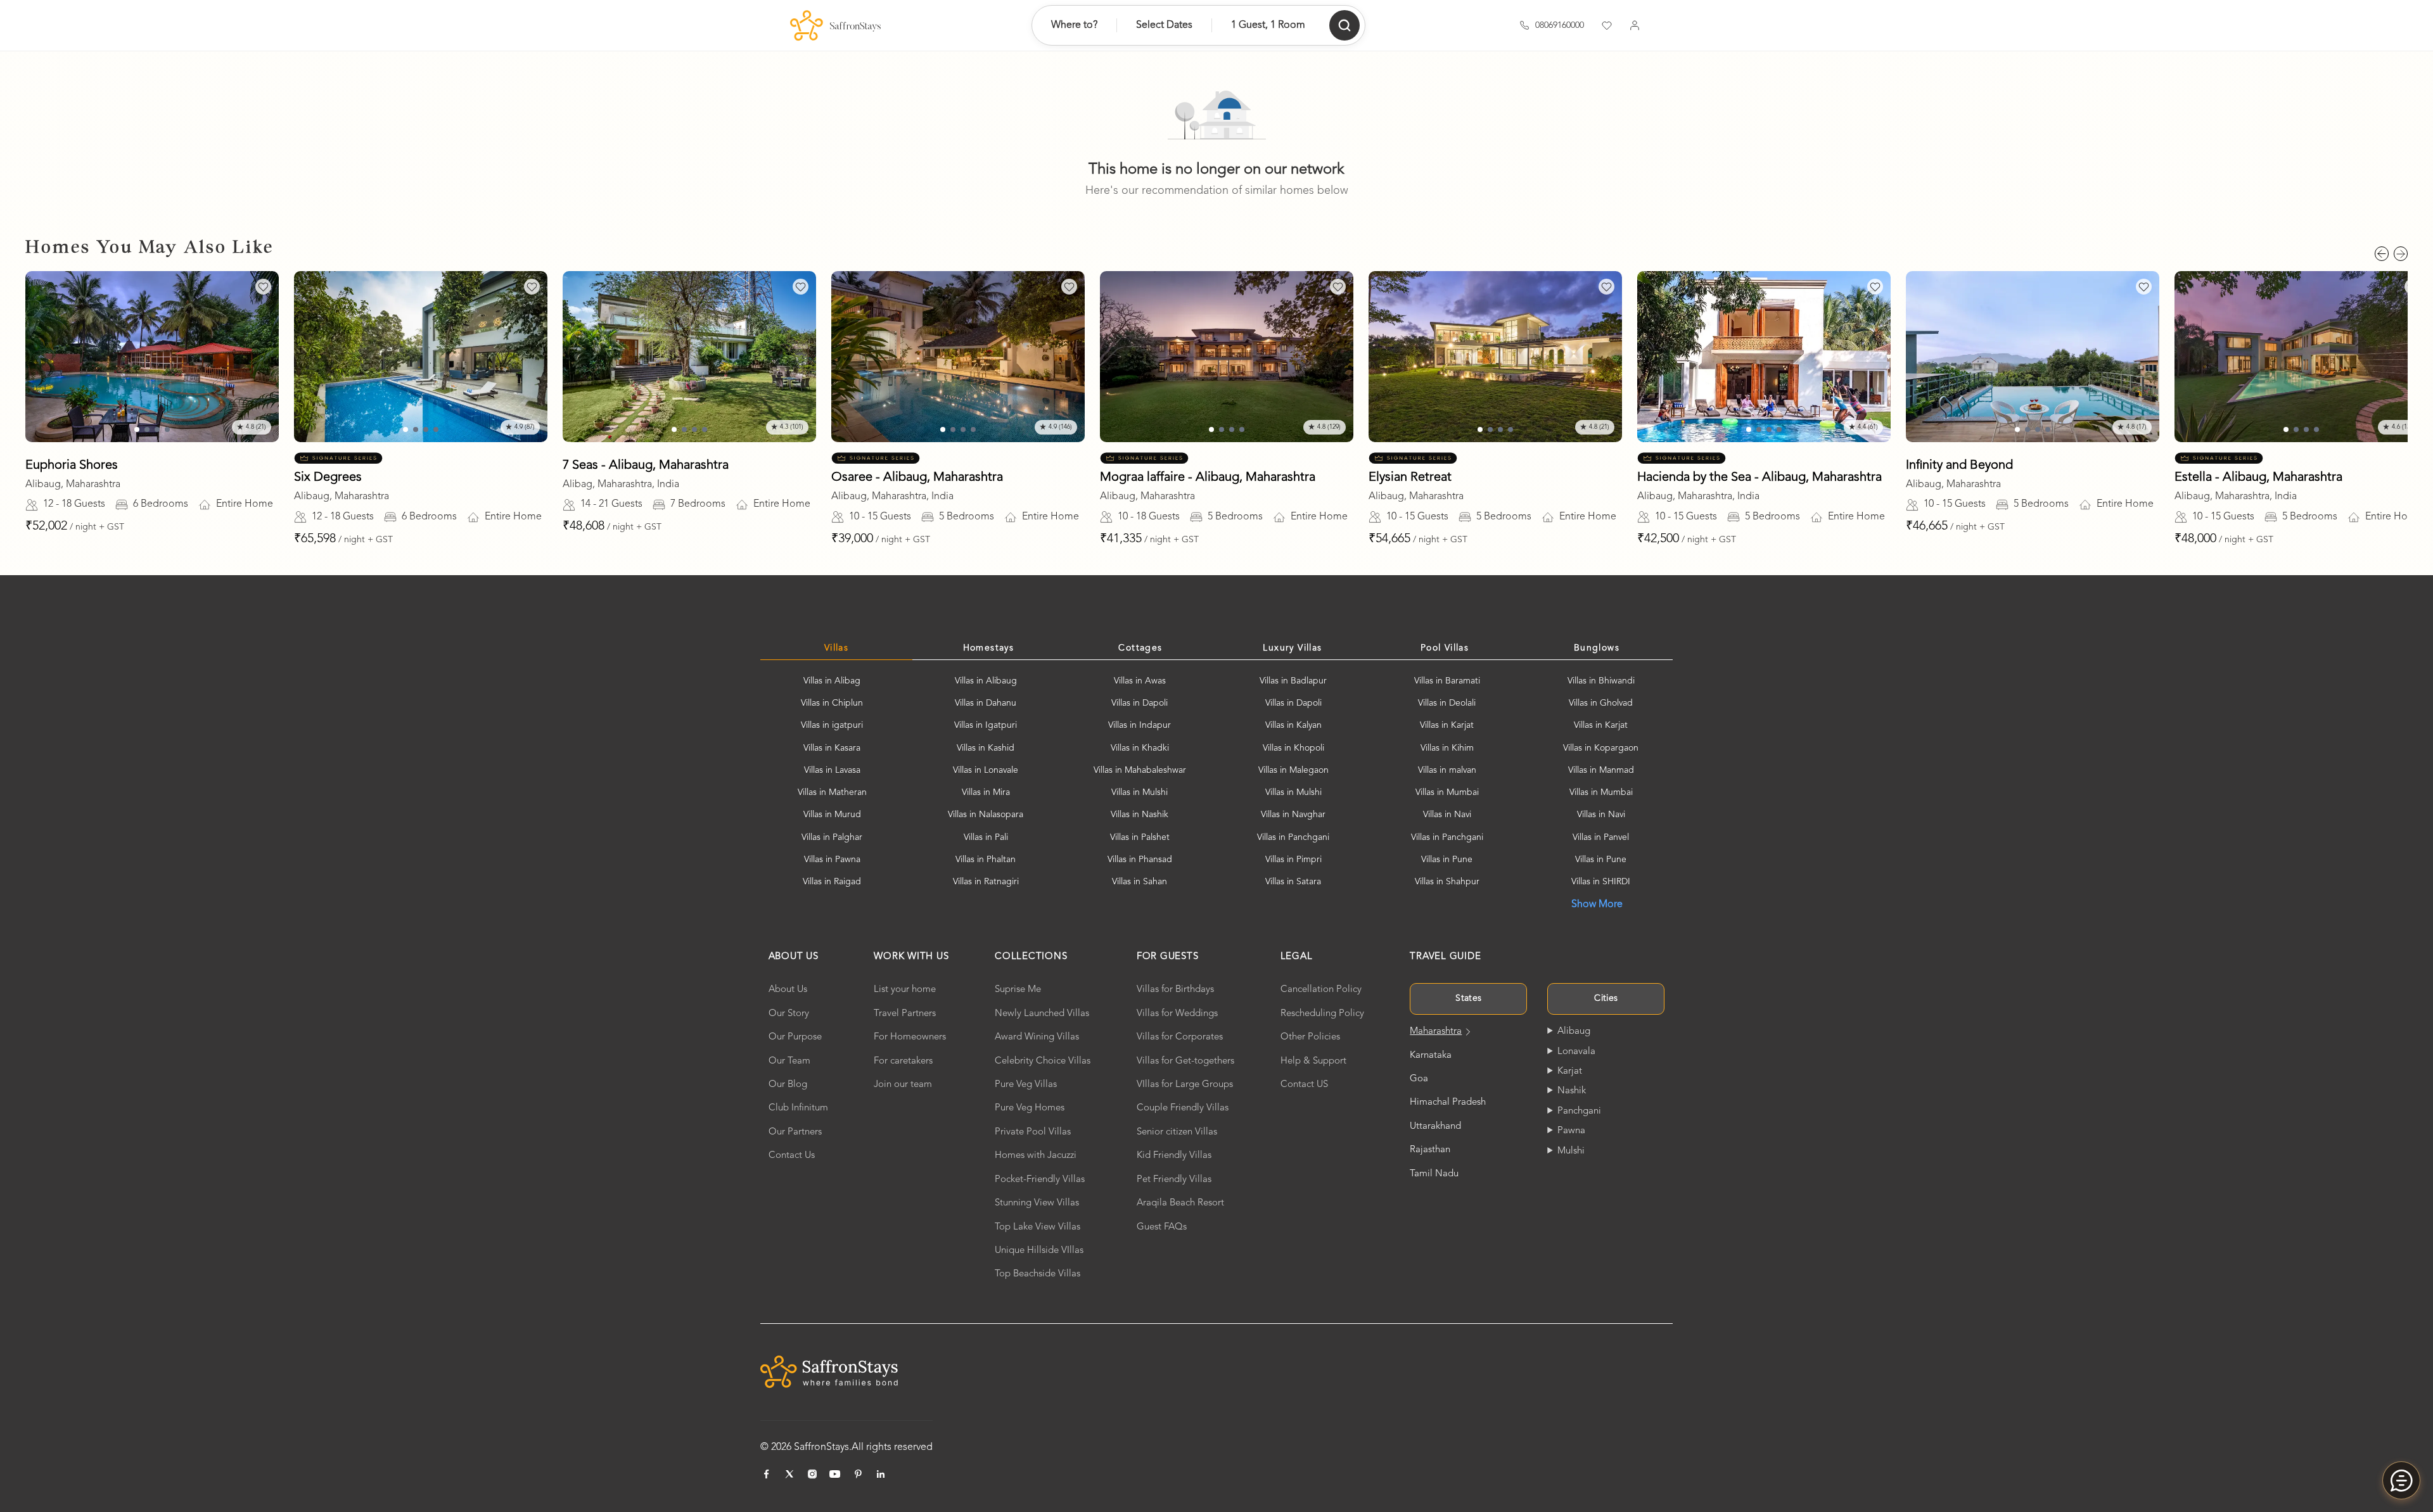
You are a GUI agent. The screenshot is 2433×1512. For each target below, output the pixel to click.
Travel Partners (905, 1014)
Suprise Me (1018, 990)
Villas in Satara (1293, 882)
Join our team (903, 1085)
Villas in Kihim (1447, 748)
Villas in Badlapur (1293, 681)
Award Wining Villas (1037, 1037)
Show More (1597, 905)
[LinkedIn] (881, 1474)
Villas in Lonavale (986, 770)
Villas (836, 648)
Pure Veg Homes (1030, 1108)
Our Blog (788, 1085)
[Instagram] (812, 1474)
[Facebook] (767, 1474)
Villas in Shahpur (1447, 882)
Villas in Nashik (1140, 815)
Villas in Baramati (1447, 681)
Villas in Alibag (832, 681)
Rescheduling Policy (1322, 1014)
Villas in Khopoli (1293, 748)
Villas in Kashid (986, 748)
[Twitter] (789, 1474)
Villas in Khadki (1140, 748)
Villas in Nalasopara (986, 815)
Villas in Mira (986, 792)
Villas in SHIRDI (1601, 882)
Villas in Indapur (1140, 725)
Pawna (1571, 1131)
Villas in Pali (986, 837)
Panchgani (1579, 1111)
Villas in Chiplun (832, 703)
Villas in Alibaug (986, 681)
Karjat (1570, 1071)
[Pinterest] (858, 1474)
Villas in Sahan (1140, 882)
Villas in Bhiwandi (1601, 681)
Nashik (1572, 1091)
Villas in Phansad (1140, 860)
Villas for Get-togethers (1185, 1061)
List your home (905, 990)
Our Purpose (795, 1037)
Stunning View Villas (1037, 1203)
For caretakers (903, 1061)
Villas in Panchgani (1293, 837)
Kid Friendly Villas (1174, 1156)
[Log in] (1635, 25)
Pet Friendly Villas (1174, 1180)
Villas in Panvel (1601, 837)
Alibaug (1574, 1032)
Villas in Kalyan (1293, 725)
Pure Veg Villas (1026, 1085)
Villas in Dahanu (986, 703)
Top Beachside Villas (1038, 1274)
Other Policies (1310, 1037)
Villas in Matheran (832, 792)
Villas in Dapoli (1140, 703)
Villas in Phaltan (986, 860)
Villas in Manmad (1601, 770)
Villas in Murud (832, 815)
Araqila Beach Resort (1180, 1203)
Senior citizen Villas (1177, 1132)
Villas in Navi (1447, 815)
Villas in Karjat (1447, 725)
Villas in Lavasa (832, 770)
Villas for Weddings (1177, 1014)
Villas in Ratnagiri (986, 882)
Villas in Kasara (832, 748)
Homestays (989, 648)
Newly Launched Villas (1042, 1014)
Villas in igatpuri (832, 725)
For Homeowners (910, 1037)
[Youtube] (835, 1474)
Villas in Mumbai (1447, 792)
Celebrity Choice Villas (1043, 1061)
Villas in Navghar (1293, 815)
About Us (788, 990)
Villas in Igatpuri (986, 725)
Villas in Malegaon (1293, 770)
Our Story (789, 1014)
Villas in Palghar (832, 837)
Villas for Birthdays (1175, 990)
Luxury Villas (1292, 648)
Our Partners (795, 1132)
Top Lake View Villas (1038, 1227)
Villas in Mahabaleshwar (1140, 770)
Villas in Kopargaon (1601, 748)
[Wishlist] (1607, 25)
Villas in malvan (1447, 770)
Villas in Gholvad (1601, 703)
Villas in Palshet (1140, 837)
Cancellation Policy (1321, 990)
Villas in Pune (1447, 860)
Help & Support (1313, 1061)
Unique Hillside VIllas (1039, 1251)
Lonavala (1576, 1052)
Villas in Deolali (1447, 703)
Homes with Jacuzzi (1036, 1156)
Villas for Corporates (1180, 1037)
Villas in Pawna (832, 860)
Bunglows (1597, 648)
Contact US (1304, 1085)
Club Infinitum (798, 1108)
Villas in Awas (1140, 681)
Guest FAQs (1162, 1227)
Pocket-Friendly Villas (1040, 1180)
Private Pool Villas (1033, 1132)
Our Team (789, 1061)
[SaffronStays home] (835, 25)
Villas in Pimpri (1293, 860)
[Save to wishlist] (263, 287)
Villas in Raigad (832, 882)
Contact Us (792, 1156)
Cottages (1140, 648)
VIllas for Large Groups (1185, 1085)
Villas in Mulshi (1140, 792)
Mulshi (1571, 1151)
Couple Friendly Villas (1183, 1108)
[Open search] (1344, 25)
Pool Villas (1445, 648)
